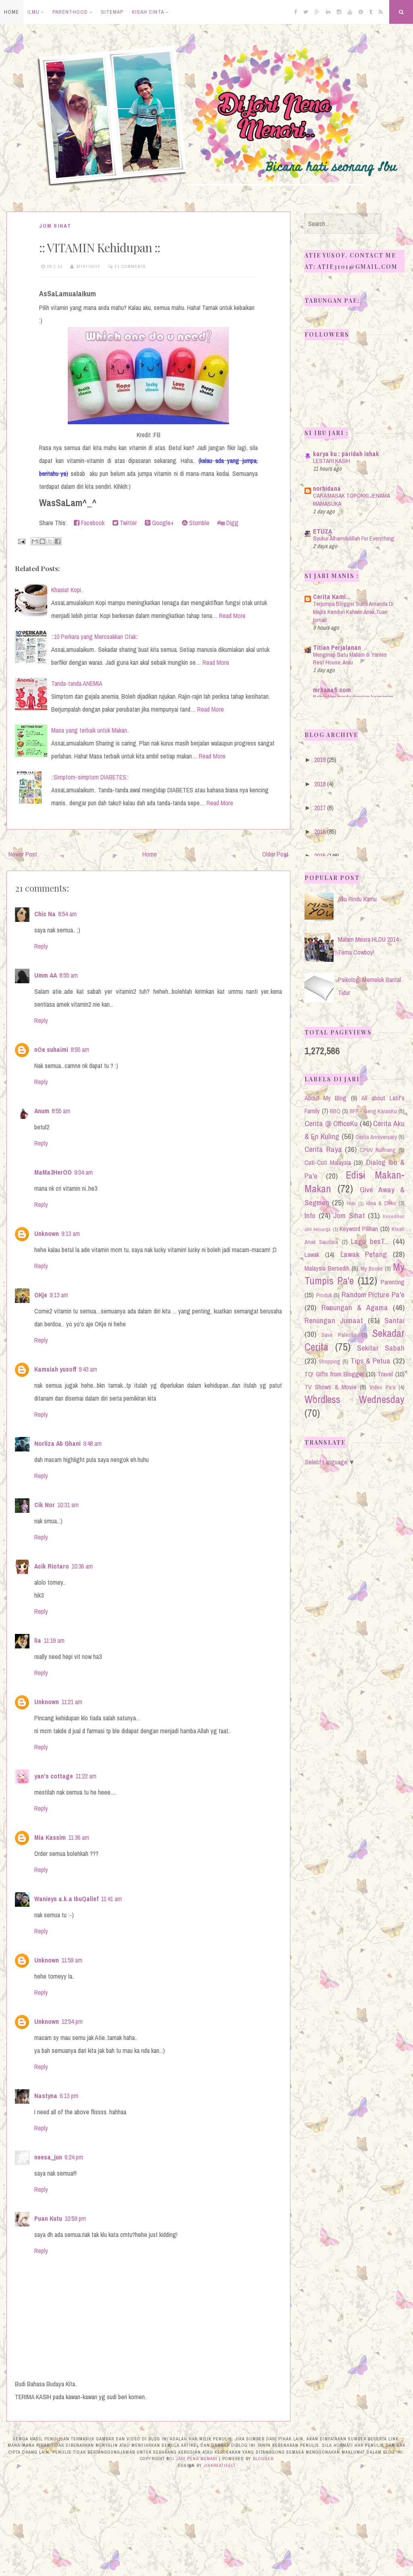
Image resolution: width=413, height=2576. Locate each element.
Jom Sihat (55, 226)
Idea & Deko (381, 1203)
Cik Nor (45, 1505)
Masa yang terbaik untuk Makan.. (90, 730)
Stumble (198, 523)
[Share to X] (50, 541)
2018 (320, 784)
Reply (41, 946)
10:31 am (68, 1505)
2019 (320, 760)
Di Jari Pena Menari (193, 2459)
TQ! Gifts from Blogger (334, 1374)
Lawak (312, 1254)
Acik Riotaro (52, 1566)
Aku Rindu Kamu (357, 899)
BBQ (335, 1111)
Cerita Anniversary (376, 1137)
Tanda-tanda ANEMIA (77, 683)
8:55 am (69, 975)
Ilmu (33, 12)
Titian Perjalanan (337, 647)
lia (38, 1640)
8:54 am (67, 914)
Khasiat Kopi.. (67, 590)
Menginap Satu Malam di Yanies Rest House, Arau (350, 659)
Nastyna (46, 2096)
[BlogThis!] (42, 541)
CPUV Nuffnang (378, 1150)
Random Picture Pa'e (373, 1294)
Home (11, 12)
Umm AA (46, 975)
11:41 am (111, 1899)
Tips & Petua (371, 1361)
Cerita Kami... (332, 597)
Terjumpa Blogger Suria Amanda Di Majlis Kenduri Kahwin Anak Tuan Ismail (353, 612)
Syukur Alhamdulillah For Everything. (354, 538)
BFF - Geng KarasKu (373, 1111)
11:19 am (54, 1640)
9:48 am (92, 1443)
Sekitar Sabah (381, 1348)
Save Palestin (339, 1335)
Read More (232, 616)
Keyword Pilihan (359, 1229)
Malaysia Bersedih (327, 1268)
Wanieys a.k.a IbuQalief (66, 1899)
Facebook (92, 523)
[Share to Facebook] (58, 541)
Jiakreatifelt (220, 2465)
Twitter (127, 523)
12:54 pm (72, 2021)
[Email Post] (21, 540)
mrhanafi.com (332, 690)
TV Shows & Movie (331, 1387)
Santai (394, 1320)
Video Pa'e (382, 1387)
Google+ (162, 523)
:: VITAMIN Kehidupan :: (100, 247)
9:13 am (71, 1234)
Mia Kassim (50, 1837)
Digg (232, 523)
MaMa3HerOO (53, 1172)
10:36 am (82, 1566)
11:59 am (72, 1960)
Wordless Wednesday (355, 1399)
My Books (372, 1268)
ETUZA (322, 531)
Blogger (263, 2459)
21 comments (130, 266)
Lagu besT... (370, 1241)
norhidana (327, 488)
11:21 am (72, 1702)
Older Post (275, 854)
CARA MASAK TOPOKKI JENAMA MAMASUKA (351, 499)
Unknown (47, 1234)
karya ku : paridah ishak (346, 454)
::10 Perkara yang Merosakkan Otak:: (95, 637)
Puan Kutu (48, 2218)
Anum (42, 1111)
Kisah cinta (148, 12)
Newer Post (23, 854)
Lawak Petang (364, 1254)
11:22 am (86, 1776)
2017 (320, 808)
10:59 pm (75, 2218)
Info (310, 1215)
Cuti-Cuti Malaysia (328, 1162)
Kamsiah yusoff (55, 1369)
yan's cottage (54, 1776)
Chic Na (45, 914)
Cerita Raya (323, 1149)
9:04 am (83, 1172)
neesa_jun (48, 2157)
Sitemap (112, 12)
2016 (320, 831)
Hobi (351, 1203)
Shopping (330, 1361)
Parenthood (70, 12)
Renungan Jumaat (334, 1320)
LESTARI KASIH (332, 461)
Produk (324, 1295)
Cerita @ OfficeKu (331, 1123)
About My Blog (325, 1098)
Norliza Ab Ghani (57, 1443)
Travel (385, 1374)
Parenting (393, 1282)
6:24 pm (74, 2157)
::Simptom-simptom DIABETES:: (90, 777)
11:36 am (79, 1837)
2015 (320, 856)
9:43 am (88, 1369)
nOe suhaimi (51, 1049)
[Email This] (35, 541)
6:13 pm (69, 2096)
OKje (41, 1295)
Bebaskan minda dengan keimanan (353, 697)
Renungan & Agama (355, 1307)
